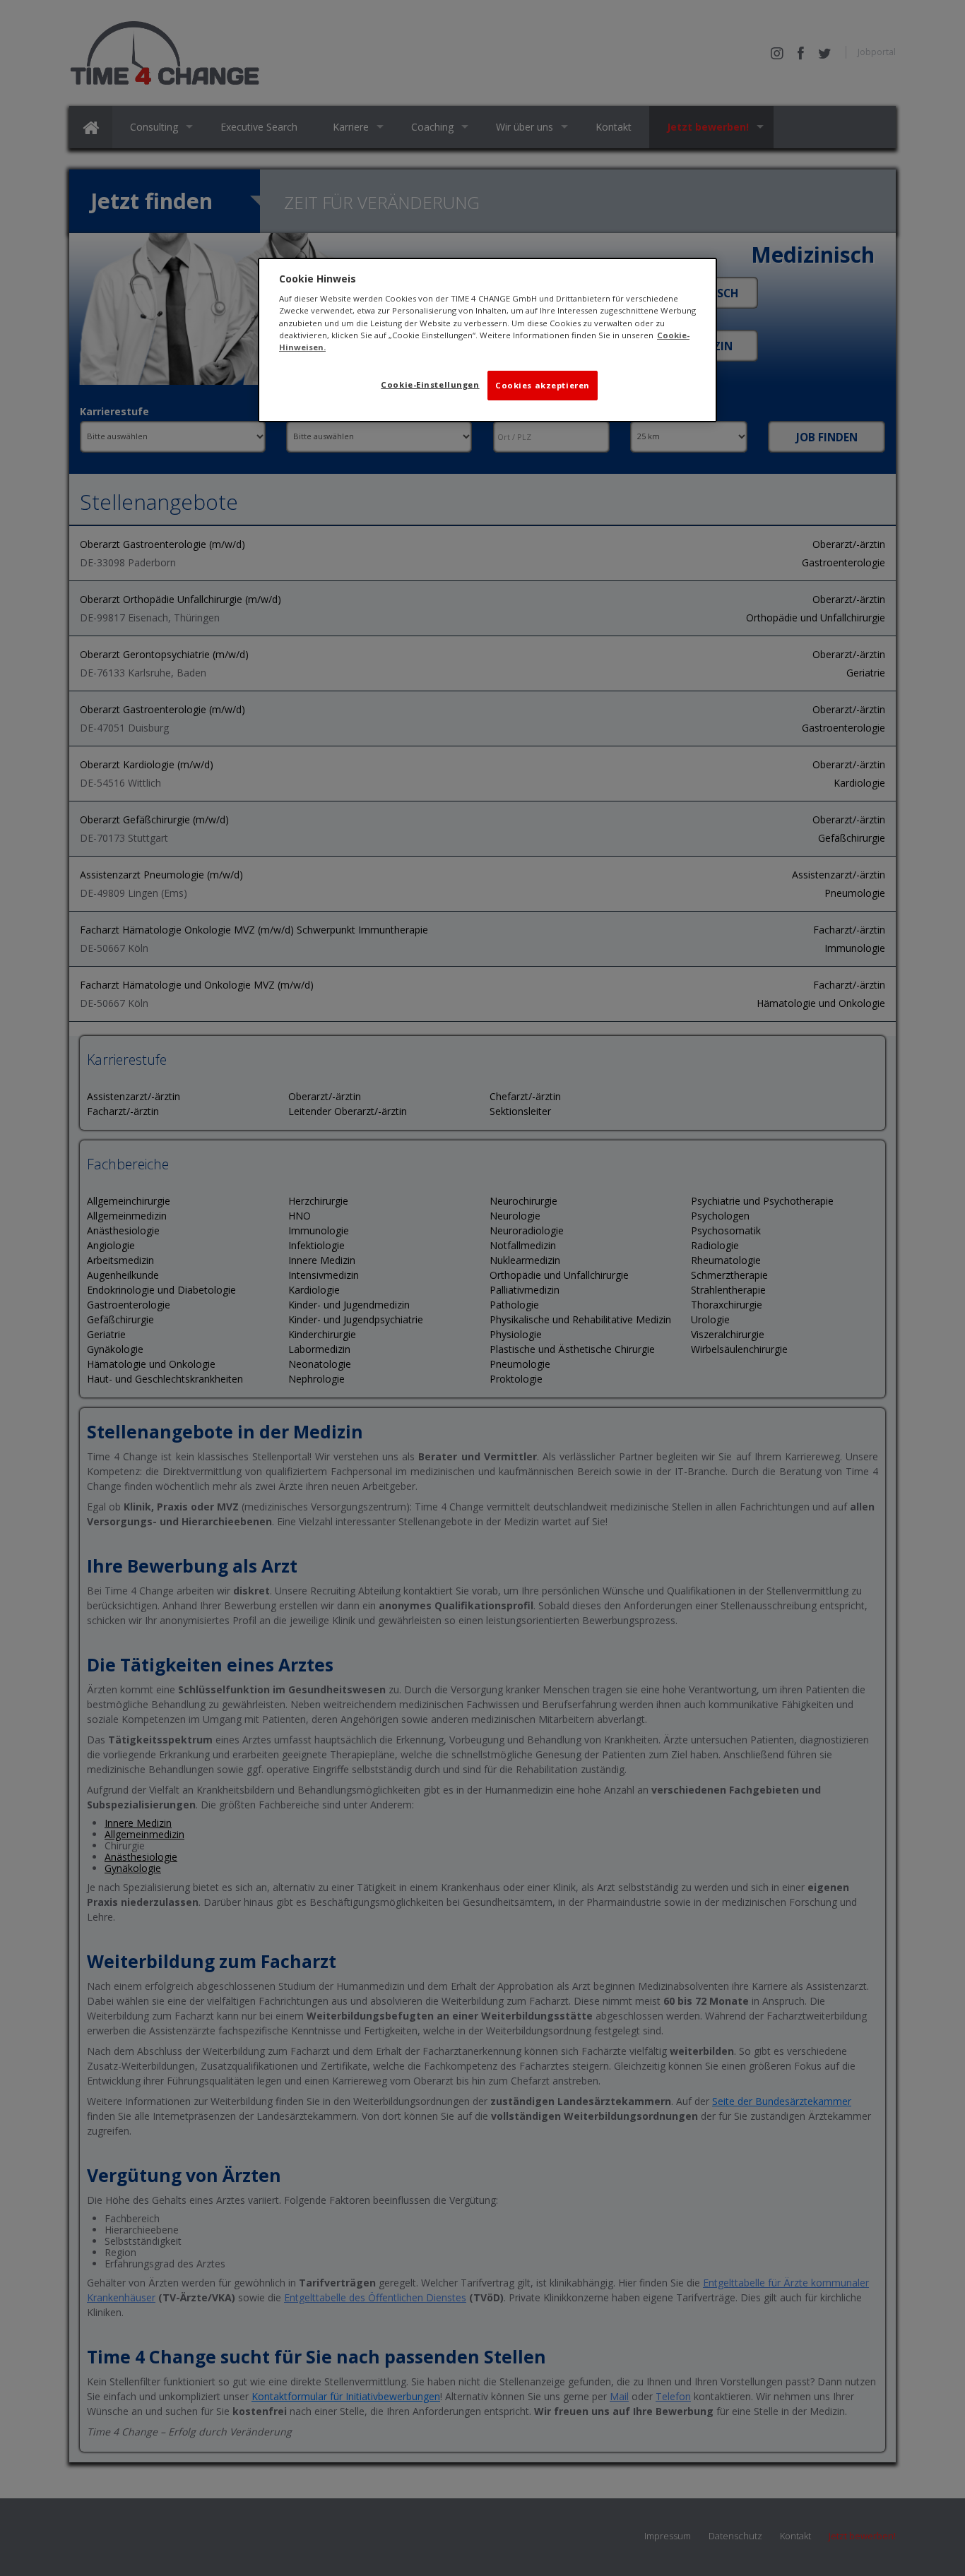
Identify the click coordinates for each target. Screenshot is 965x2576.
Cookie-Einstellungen (430, 384)
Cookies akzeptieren (543, 385)
